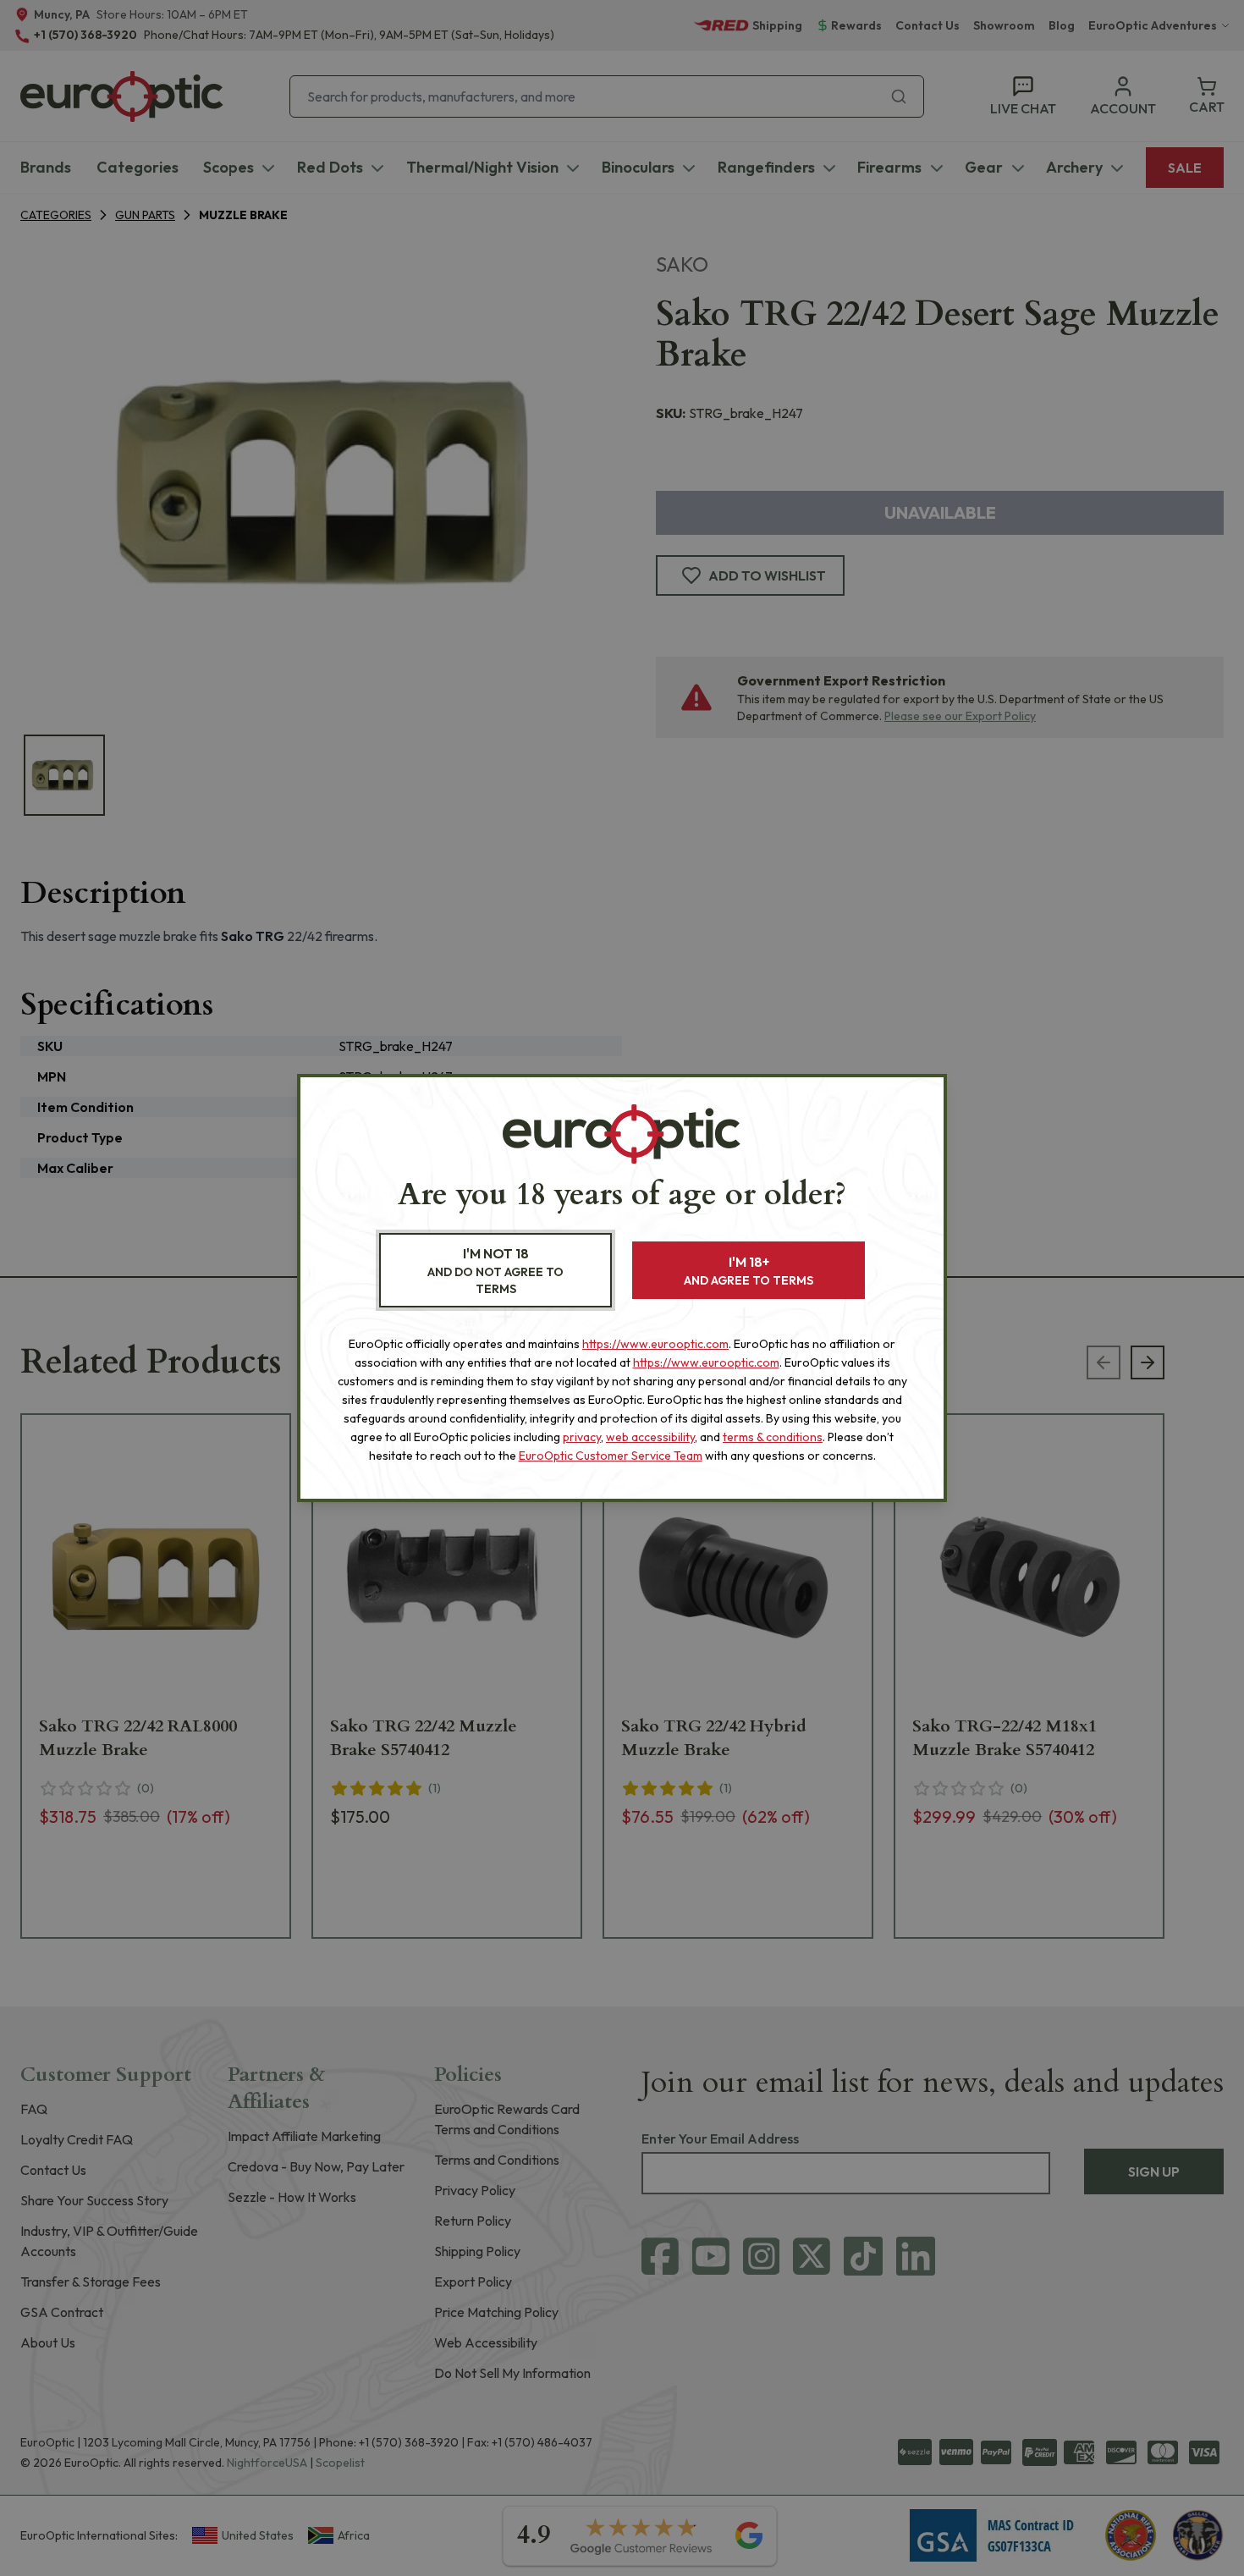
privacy (582, 1437)
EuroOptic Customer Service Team (611, 1456)
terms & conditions (773, 1437)
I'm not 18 (495, 1271)
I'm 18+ (749, 1271)
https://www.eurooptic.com (655, 1344)
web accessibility (650, 1437)
